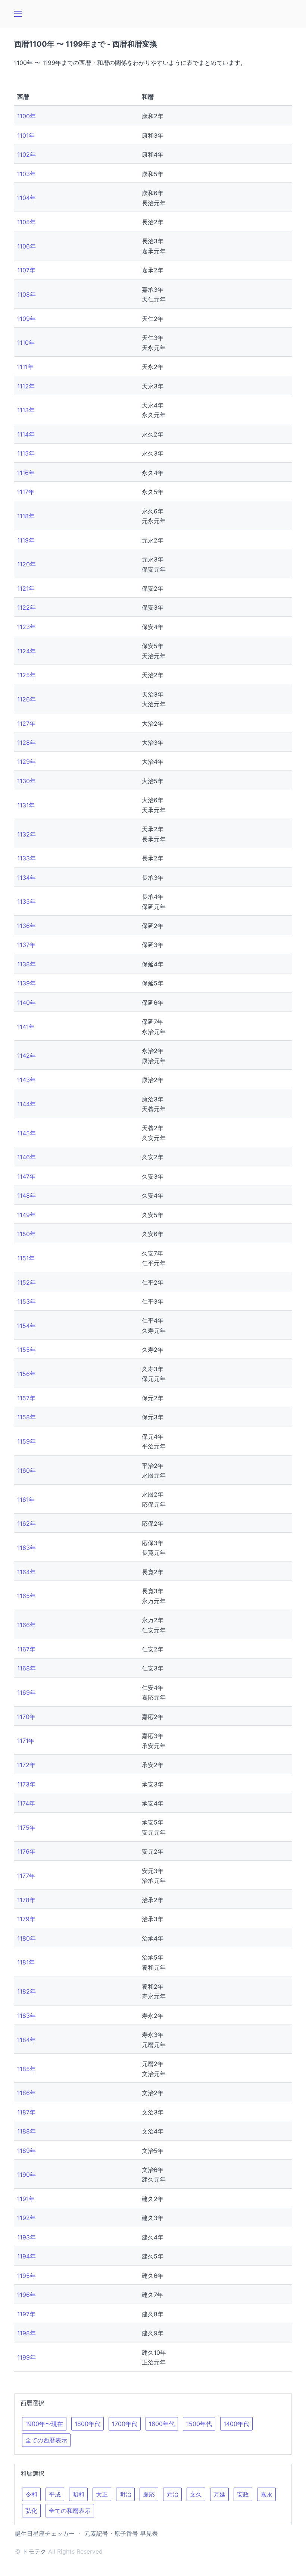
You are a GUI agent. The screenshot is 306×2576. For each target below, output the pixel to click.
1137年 (26, 945)
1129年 (26, 762)
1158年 (26, 1417)
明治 (125, 2494)
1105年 (26, 222)
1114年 (26, 434)
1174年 (26, 1803)
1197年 (26, 2314)
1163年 (26, 1548)
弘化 (31, 2511)
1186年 (26, 2093)
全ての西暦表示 (46, 2440)
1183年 (26, 2016)
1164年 (26, 1572)
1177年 (26, 1876)
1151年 (26, 1258)
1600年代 (162, 2424)
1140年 (26, 1002)
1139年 (26, 983)
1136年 (26, 926)
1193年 (26, 2237)
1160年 (26, 1470)
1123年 (26, 627)
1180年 (26, 1938)
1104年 (26, 198)
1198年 (26, 2333)
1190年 (26, 2175)
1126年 (26, 699)
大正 (102, 2494)
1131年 (26, 805)
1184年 (26, 2039)
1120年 (26, 564)
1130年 (26, 781)
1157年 (26, 1398)
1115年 (26, 453)
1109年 (26, 318)
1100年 (26, 116)
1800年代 (88, 2424)
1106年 (26, 246)
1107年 (26, 270)
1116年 (26, 472)
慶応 (149, 2494)
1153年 (26, 1301)
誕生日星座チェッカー (45, 2533)
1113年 (26, 410)
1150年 (26, 1234)
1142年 (26, 1056)
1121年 (26, 588)
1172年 (26, 1765)
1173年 (26, 1784)
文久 (196, 2494)
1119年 (26, 540)
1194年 (26, 2256)
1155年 (26, 1350)
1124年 (26, 651)
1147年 (26, 1176)
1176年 (26, 1851)
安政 (243, 2494)
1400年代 (236, 2424)
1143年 (26, 1080)
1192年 (26, 2218)
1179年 (26, 1919)
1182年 (26, 1991)
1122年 (26, 607)
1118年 (26, 516)
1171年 (26, 1741)
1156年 (26, 1374)
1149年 (26, 1214)
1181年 (26, 1962)
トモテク (34, 2551)
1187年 (26, 2112)
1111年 (25, 367)
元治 (172, 2494)
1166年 (26, 1625)
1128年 (26, 743)
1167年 (26, 1649)
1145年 (26, 1133)
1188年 (26, 2131)
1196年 (26, 2295)
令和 (31, 2494)
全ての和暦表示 (70, 2511)
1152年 (26, 1282)
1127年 (26, 723)
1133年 (26, 858)
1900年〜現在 (44, 2424)
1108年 (26, 294)
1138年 (26, 964)
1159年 (26, 1441)
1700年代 (125, 2424)
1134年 (26, 877)
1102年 (26, 154)
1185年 (26, 2069)
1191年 (26, 2199)
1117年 (26, 492)
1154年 (26, 1325)
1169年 (26, 1692)
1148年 (26, 1195)
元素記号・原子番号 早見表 (121, 2533)
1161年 (26, 1499)
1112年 (26, 386)
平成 (55, 2494)
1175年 (26, 1827)
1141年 (26, 1026)
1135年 (26, 901)
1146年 (26, 1157)
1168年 (26, 1668)
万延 (219, 2494)
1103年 (26, 173)
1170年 (26, 1716)
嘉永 (266, 2494)
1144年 (26, 1104)
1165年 (26, 1596)
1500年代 (199, 2424)
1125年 (26, 675)
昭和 (78, 2494)
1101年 (26, 135)
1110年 (26, 343)
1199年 (26, 2357)
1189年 (26, 2150)
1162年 (26, 1523)
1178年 (26, 1900)
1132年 (26, 834)
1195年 (26, 2275)
